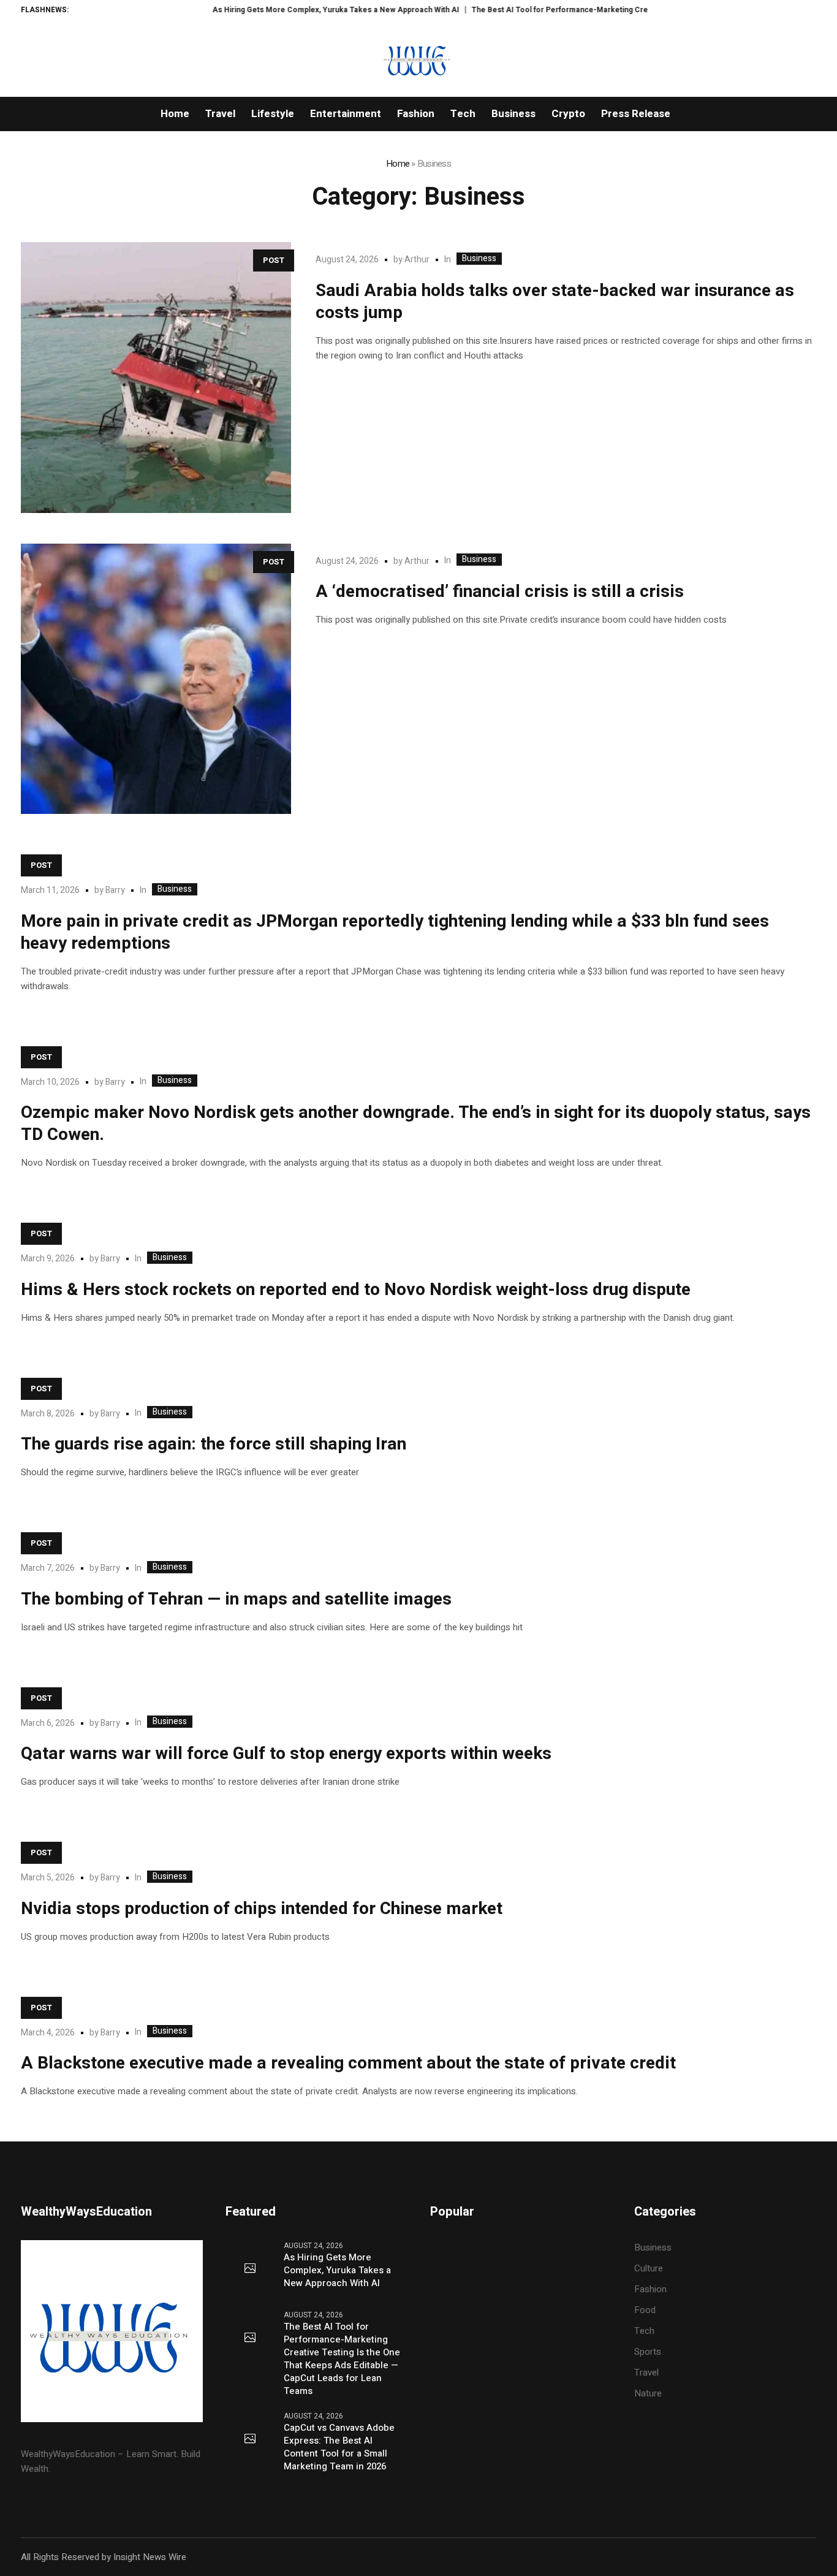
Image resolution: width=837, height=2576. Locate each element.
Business (479, 259)
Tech (644, 2331)
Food (645, 2310)
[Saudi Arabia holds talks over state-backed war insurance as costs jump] (156, 378)
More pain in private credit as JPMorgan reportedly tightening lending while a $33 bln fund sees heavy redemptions (395, 933)
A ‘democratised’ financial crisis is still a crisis (500, 592)
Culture (649, 2268)
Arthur (417, 260)
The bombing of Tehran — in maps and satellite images (236, 1599)
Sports (648, 2352)
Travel (646, 2373)
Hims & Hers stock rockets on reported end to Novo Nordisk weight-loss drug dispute (356, 1290)
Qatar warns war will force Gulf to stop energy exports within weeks (286, 1754)
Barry (115, 890)
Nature (648, 2393)
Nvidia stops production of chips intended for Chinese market (262, 1909)
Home (398, 164)
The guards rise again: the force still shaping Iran (214, 1444)
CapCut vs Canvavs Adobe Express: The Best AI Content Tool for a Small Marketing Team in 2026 (339, 2447)
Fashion (650, 2289)
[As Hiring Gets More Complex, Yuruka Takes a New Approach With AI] (250, 2269)
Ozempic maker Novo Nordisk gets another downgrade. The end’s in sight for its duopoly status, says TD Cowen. (416, 1124)
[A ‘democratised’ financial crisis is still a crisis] (156, 679)
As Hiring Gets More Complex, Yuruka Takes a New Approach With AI (291, 10)
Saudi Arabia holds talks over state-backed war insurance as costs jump (555, 302)
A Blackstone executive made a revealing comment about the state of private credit (348, 2063)
